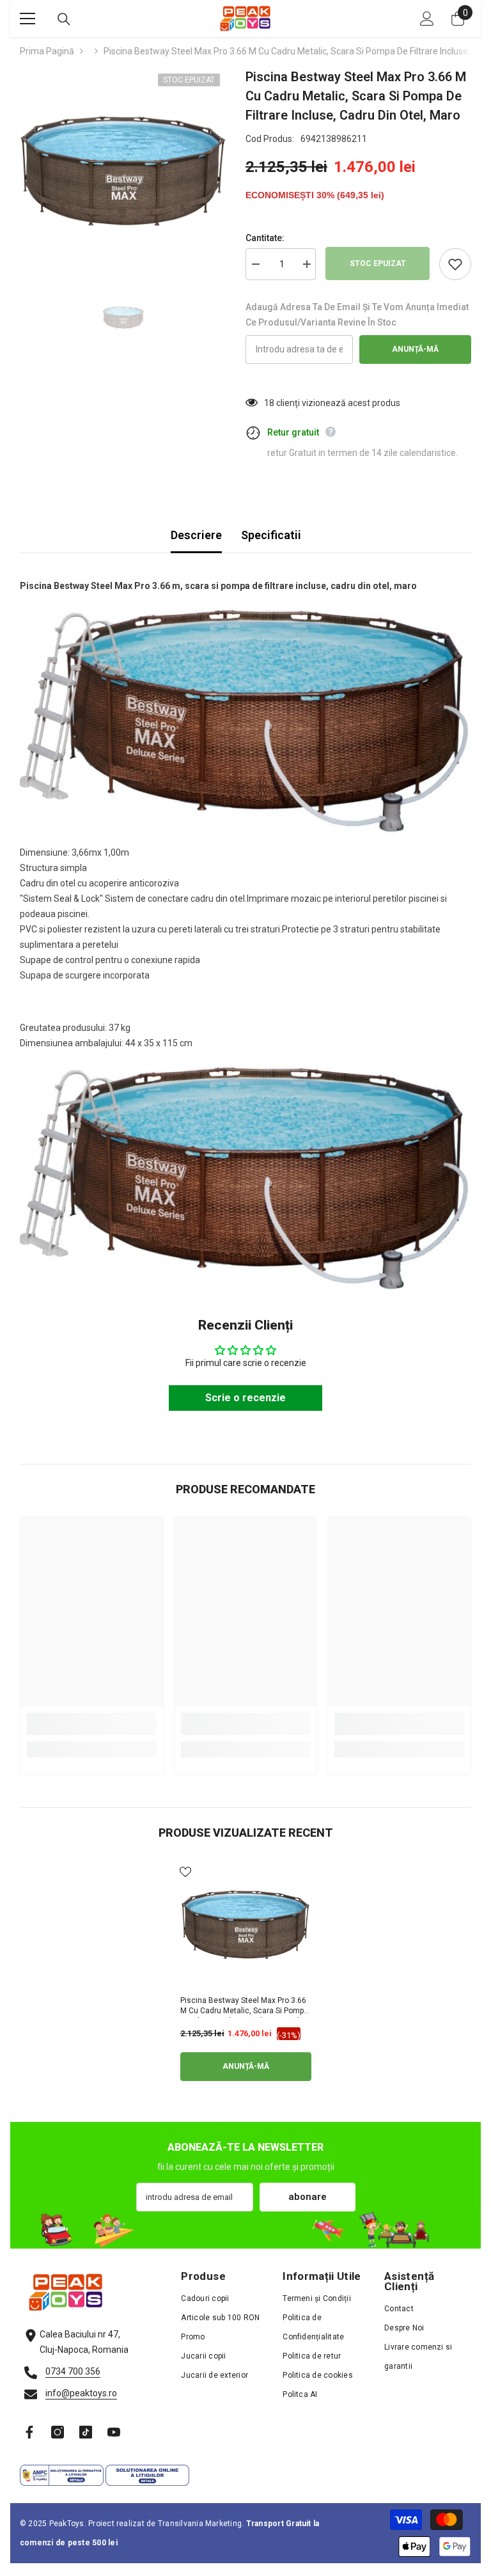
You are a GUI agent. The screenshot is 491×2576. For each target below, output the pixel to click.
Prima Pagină (47, 51)
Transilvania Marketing (200, 2524)
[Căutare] (64, 19)
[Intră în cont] (427, 19)
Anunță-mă (415, 349)
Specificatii (271, 535)
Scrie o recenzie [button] (245, 1398)
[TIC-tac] (86, 2432)
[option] (123, 170)
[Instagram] (58, 2432)
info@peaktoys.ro (81, 2393)
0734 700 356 (73, 2371)
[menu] (27, 19)
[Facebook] (29, 2432)
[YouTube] (114, 2432)
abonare (308, 2197)
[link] (92, 1724)
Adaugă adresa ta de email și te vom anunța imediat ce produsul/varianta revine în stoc (357, 315)
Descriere (196, 535)
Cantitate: (265, 238)
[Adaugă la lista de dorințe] (455, 264)
